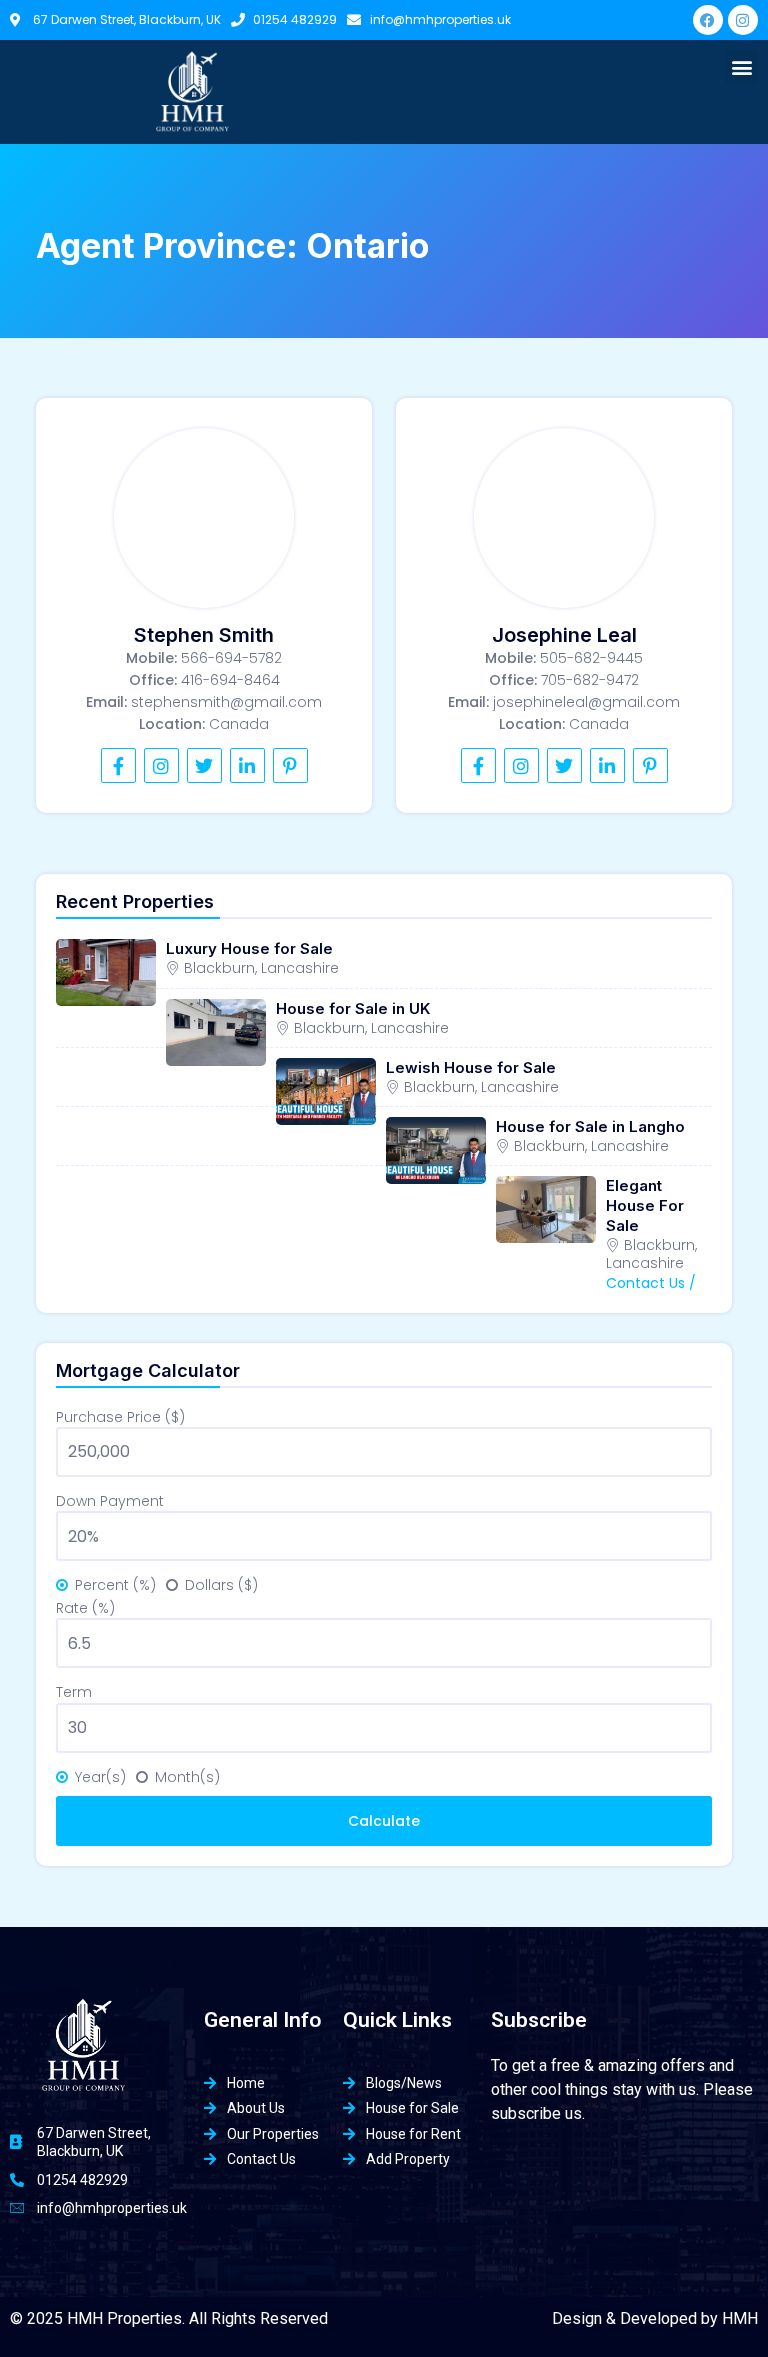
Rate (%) (85, 1608)
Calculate (384, 1821)
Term (74, 1692)
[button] (741, 66)
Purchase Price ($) (120, 1417)
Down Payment (110, 1501)
